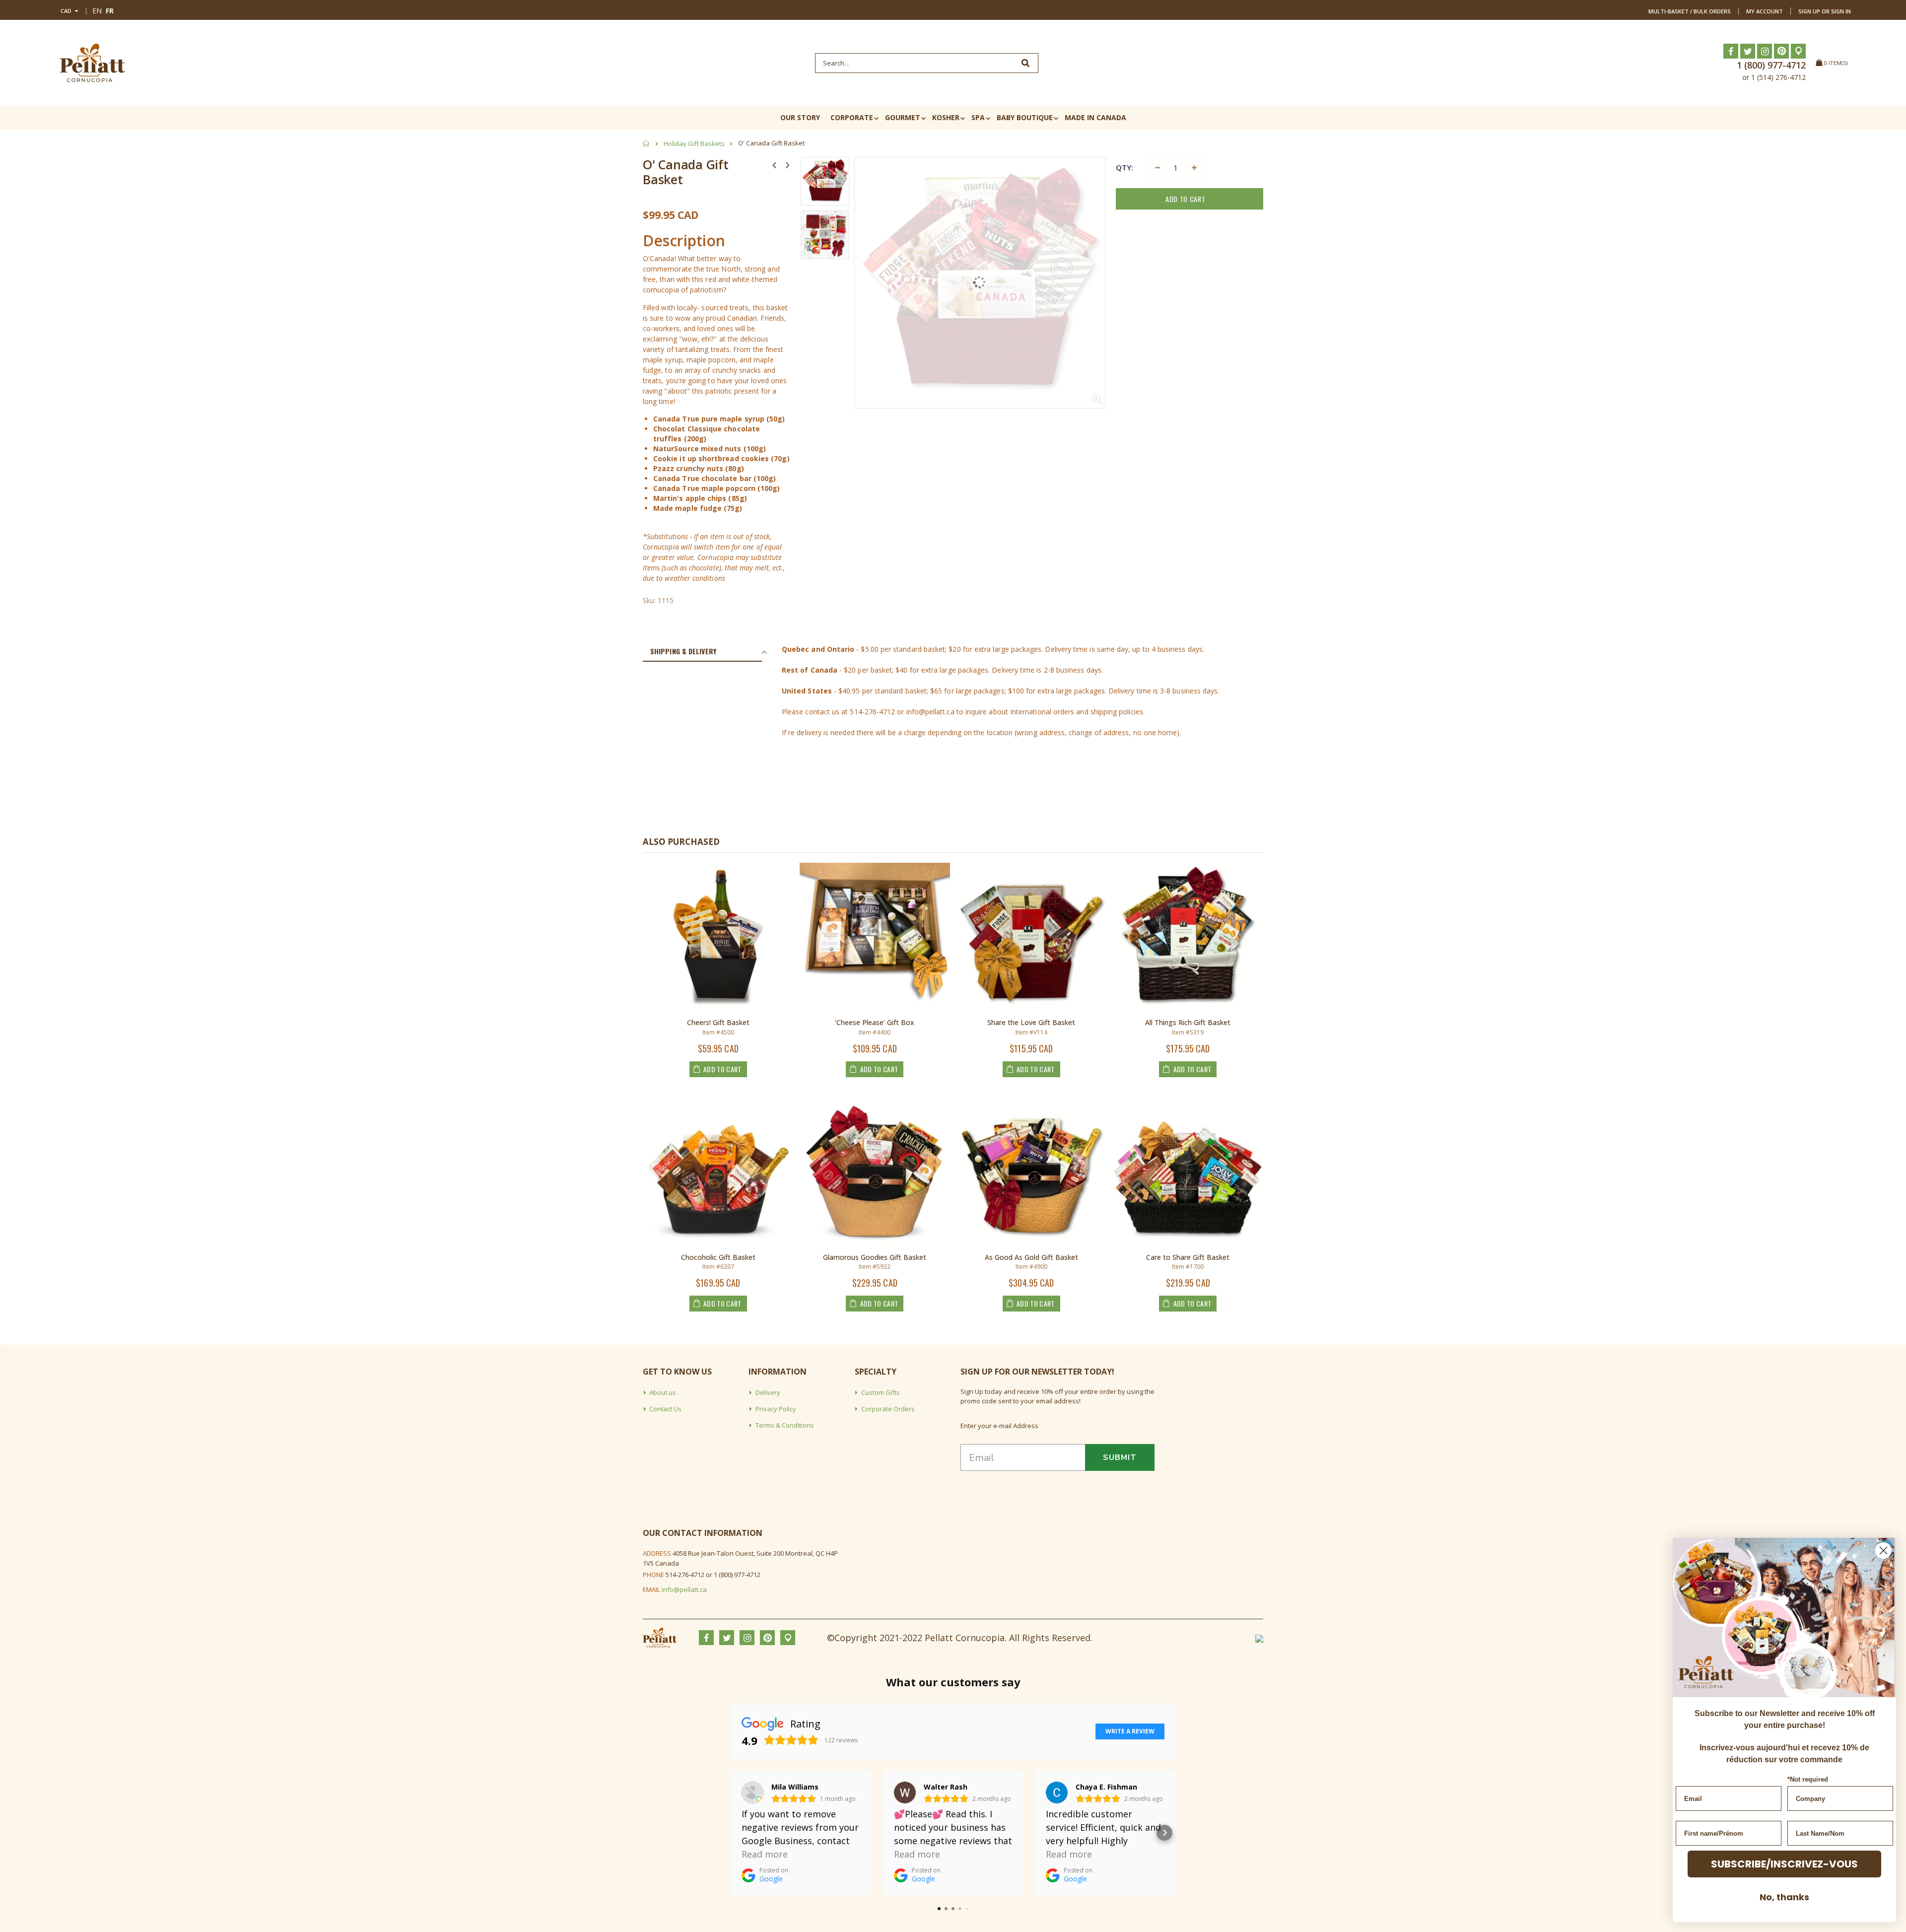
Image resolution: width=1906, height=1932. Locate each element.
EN (97, 11)
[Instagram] (1765, 51)
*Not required (1808, 1779)
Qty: (1124, 167)
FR (110, 11)
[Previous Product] (774, 165)
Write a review (1130, 1731)
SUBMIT (1120, 1457)
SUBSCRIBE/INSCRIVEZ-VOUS (1784, 1864)
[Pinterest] (1781, 51)
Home (647, 143)
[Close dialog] (1883, 1551)
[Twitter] (1748, 51)
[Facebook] (1731, 51)
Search (1026, 63)
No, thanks (1784, 1897)
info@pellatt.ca (684, 1589)
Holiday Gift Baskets (694, 143)
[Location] (1798, 51)
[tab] (702, 652)
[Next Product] (788, 165)
